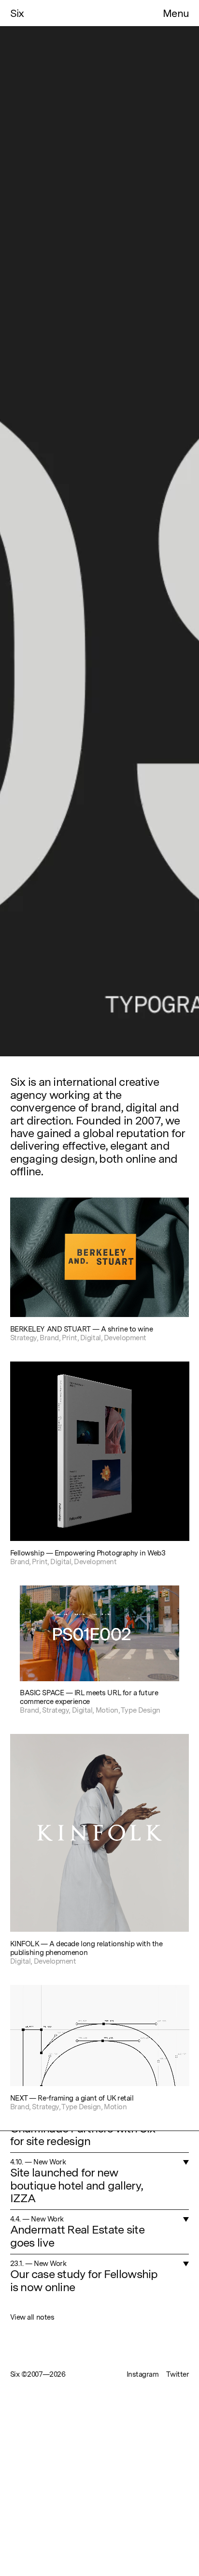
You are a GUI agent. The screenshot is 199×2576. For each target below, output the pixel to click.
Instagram (143, 2374)
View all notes (32, 2317)
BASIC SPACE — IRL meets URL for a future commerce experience (89, 1697)
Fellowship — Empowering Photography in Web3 (88, 1553)
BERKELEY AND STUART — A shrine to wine (82, 1329)
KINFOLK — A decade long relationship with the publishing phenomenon (86, 1948)
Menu (176, 13)
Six (18, 13)
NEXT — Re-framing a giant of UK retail (72, 2098)
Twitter (178, 2374)
